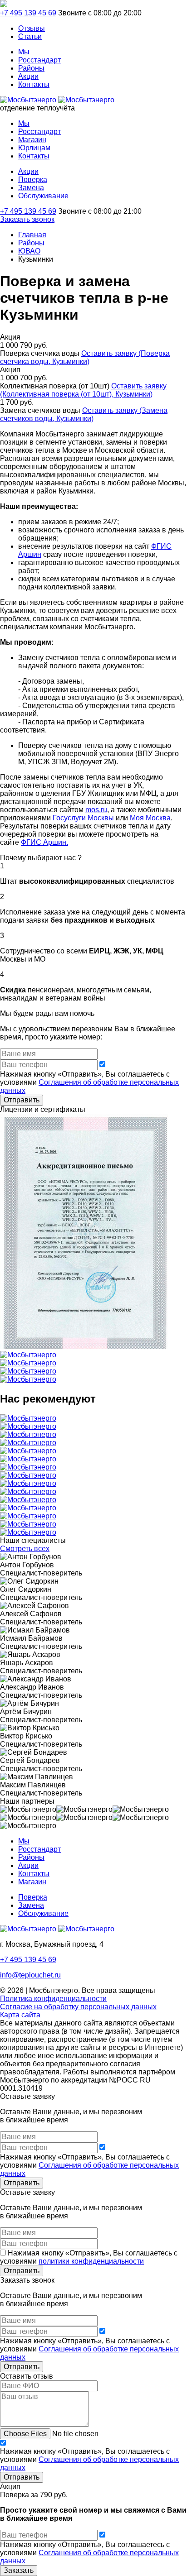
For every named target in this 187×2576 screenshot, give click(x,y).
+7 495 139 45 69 (28, 13)
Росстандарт (39, 60)
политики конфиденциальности (91, 2261)
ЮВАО (29, 251)
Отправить (22, 1100)
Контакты (34, 84)
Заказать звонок (27, 219)
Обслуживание (43, 196)
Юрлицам (34, 148)
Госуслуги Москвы (83, 818)
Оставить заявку (85, 357)
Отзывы (32, 28)
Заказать (19, 2570)
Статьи (30, 36)
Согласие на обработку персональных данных (78, 2007)
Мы (24, 52)
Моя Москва (150, 818)
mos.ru (96, 810)
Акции (28, 76)
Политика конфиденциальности (53, 1999)
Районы (31, 68)
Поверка (33, 180)
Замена (31, 188)
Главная (32, 235)
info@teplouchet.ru (30, 1975)
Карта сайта (20, 2015)
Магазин (32, 140)
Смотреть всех (25, 1549)
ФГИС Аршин (44, 842)
